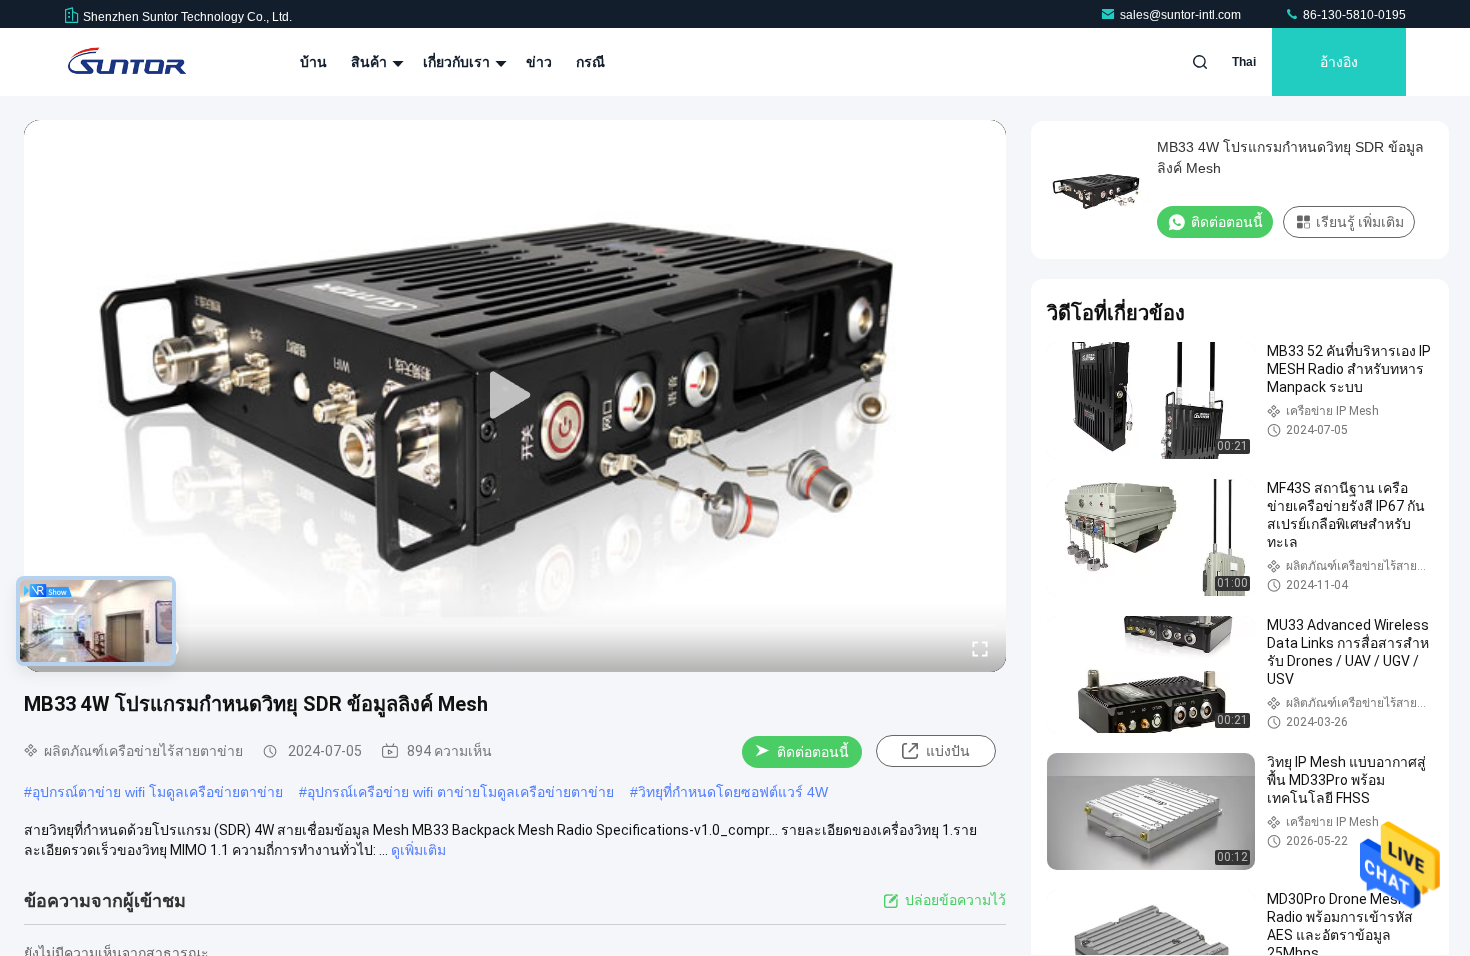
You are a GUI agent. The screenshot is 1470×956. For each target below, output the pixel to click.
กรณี (590, 62)
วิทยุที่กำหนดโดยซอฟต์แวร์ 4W (733, 792)
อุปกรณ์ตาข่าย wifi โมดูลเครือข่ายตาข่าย (157, 792)
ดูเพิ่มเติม (418, 850)
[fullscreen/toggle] (980, 648)
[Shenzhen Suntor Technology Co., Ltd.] (127, 62)
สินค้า (371, 62)
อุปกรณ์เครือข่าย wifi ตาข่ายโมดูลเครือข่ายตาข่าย (460, 792)
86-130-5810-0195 (1353, 15)
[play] (515, 396)
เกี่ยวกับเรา (458, 62)
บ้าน (313, 62)
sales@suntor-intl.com (1182, 15)
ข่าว (539, 62)
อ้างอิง (1339, 62)
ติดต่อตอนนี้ (813, 752)
